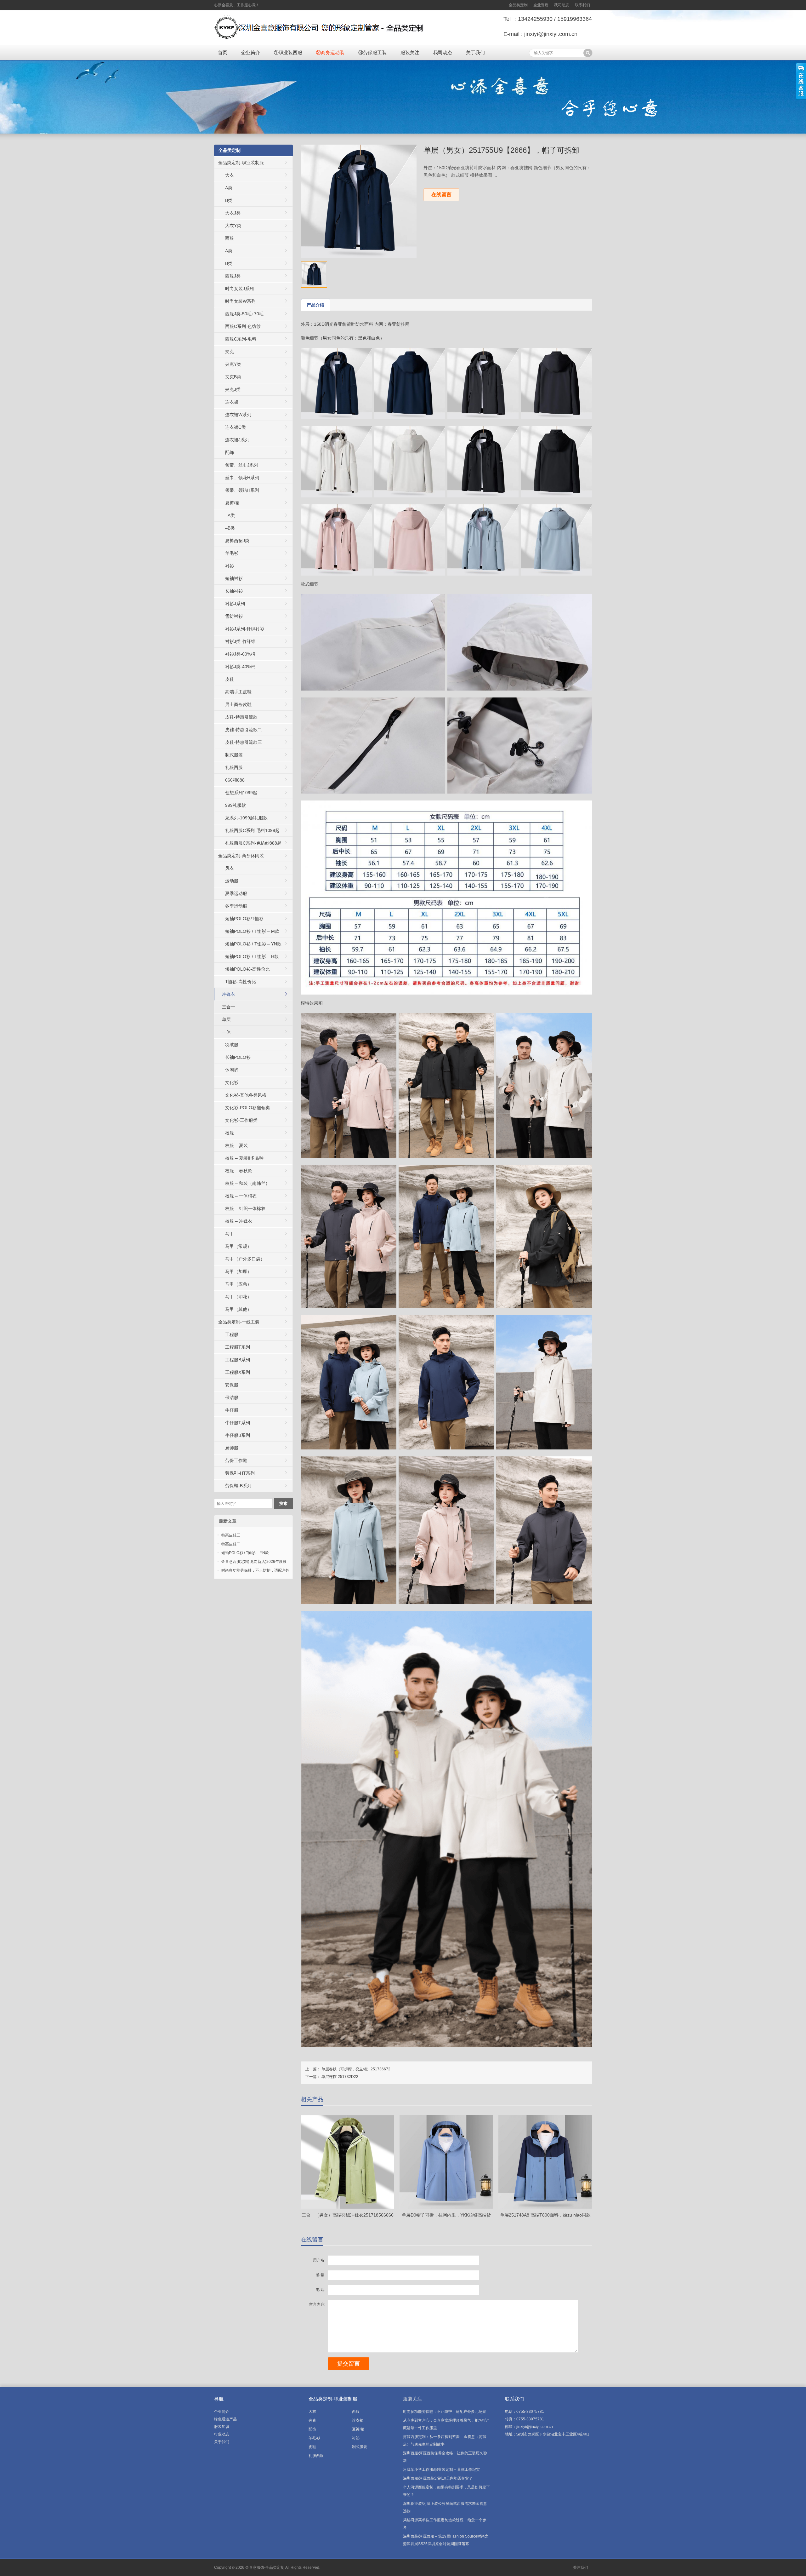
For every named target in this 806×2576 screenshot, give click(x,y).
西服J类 (233, 276)
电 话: (321, 2290)
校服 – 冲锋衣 (239, 1221)
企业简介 (251, 52)
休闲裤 (232, 1070)
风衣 (230, 868)
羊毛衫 (232, 553)
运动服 (232, 881)
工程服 (232, 1334)
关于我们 (475, 52)
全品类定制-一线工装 (239, 1322)
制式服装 (234, 755)
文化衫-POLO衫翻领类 (247, 1108)
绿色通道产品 (225, 2419)
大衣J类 (233, 213)
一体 (226, 1032)
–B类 (230, 528)
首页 (223, 52)
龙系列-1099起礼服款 (246, 818)
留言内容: (317, 2304)
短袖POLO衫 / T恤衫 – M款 (252, 931)
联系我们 (582, 5)
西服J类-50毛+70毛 (244, 314)
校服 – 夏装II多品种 (244, 1158)
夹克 (230, 352)
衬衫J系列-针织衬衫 (245, 629)
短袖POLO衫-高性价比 (247, 969)
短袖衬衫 (234, 578)
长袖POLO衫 (238, 1057)
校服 (230, 1133)
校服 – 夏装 (236, 1145)
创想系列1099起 (241, 793)
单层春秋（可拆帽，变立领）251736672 (356, 2069)
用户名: (319, 2260)
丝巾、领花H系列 (242, 478)
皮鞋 (230, 679)
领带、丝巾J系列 (242, 465)
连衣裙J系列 (237, 440)
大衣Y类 (233, 226)
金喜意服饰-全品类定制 (265, 2567)
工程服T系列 (238, 1347)
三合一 (229, 1007)
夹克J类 (233, 389)
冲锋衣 (229, 994)
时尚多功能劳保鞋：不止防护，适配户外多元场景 (445, 2412)
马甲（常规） (238, 1246)
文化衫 (232, 1082)
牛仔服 (232, 1410)
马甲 (230, 1234)
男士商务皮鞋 (238, 704)
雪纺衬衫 (234, 616)
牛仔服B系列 (238, 1435)
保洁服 (232, 1397)
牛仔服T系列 (238, 1423)
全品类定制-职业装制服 (241, 163)
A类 (229, 188)
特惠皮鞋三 (231, 1535)
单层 (226, 1019)
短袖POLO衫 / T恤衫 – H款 (252, 956)
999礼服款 (236, 805)
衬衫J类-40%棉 (240, 667)
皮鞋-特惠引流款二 (244, 730)
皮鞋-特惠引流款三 (244, 742)
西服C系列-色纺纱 (243, 326)
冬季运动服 (236, 906)
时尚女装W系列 (240, 301)
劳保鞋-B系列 (238, 1486)
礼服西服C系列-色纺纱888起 (253, 843)
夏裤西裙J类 (237, 541)
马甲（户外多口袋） (245, 1259)
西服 (230, 238)
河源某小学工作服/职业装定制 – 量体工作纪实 (441, 2470)
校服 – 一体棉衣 (241, 1196)
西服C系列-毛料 (241, 339)
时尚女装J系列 (239, 289)
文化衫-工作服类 (241, 1120)
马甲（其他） (238, 1309)
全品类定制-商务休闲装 (241, 856)
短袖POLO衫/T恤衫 (244, 919)
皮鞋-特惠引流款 (241, 717)
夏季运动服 (236, 893)
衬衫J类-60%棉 (240, 654)
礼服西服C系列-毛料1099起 (252, 830)
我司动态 (562, 5)
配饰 (230, 452)
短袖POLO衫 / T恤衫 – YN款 (253, 944)
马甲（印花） (238, 1297)
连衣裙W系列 (238, 415)
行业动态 (222, 2434)
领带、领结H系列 (242, 490)
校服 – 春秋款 (239, 1171)
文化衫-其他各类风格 (246, 1095)
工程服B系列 (238, 1360)
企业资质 (541, 5)
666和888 (235, 780)
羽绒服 (232, 1045)
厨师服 (232, 1448)
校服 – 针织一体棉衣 (245, 1208)
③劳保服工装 (372, 52)
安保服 (232, 1385)
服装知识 (222, 2427)
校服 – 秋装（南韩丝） (247, 1183)
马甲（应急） (238, 1284)
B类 (229, 200)
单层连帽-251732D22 (340, 2077)
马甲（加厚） (238, 1271)
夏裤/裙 (232, 503)
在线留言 (441, 195)
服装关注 (410, 52)
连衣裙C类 (236, 427)
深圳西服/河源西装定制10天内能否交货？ (438, 2478)
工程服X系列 (238, 1372)
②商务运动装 (330, 52)
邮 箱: (321, 2275)
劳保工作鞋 (236, 1460)
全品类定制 (518, 5)
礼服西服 (234, 767)
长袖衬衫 (234, 591)
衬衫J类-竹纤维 (240, 641)
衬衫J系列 (235, 604)
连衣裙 (232, 402)
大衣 (230, 175)
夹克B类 (233, 377)
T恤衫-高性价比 (241, 982)
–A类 (230, 515)
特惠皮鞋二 (231, 1544)
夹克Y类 (233, 364)
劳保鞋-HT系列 (240, 1473)
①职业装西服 (288, 52)
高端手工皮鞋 (238, 692)
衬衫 (230, 566)
